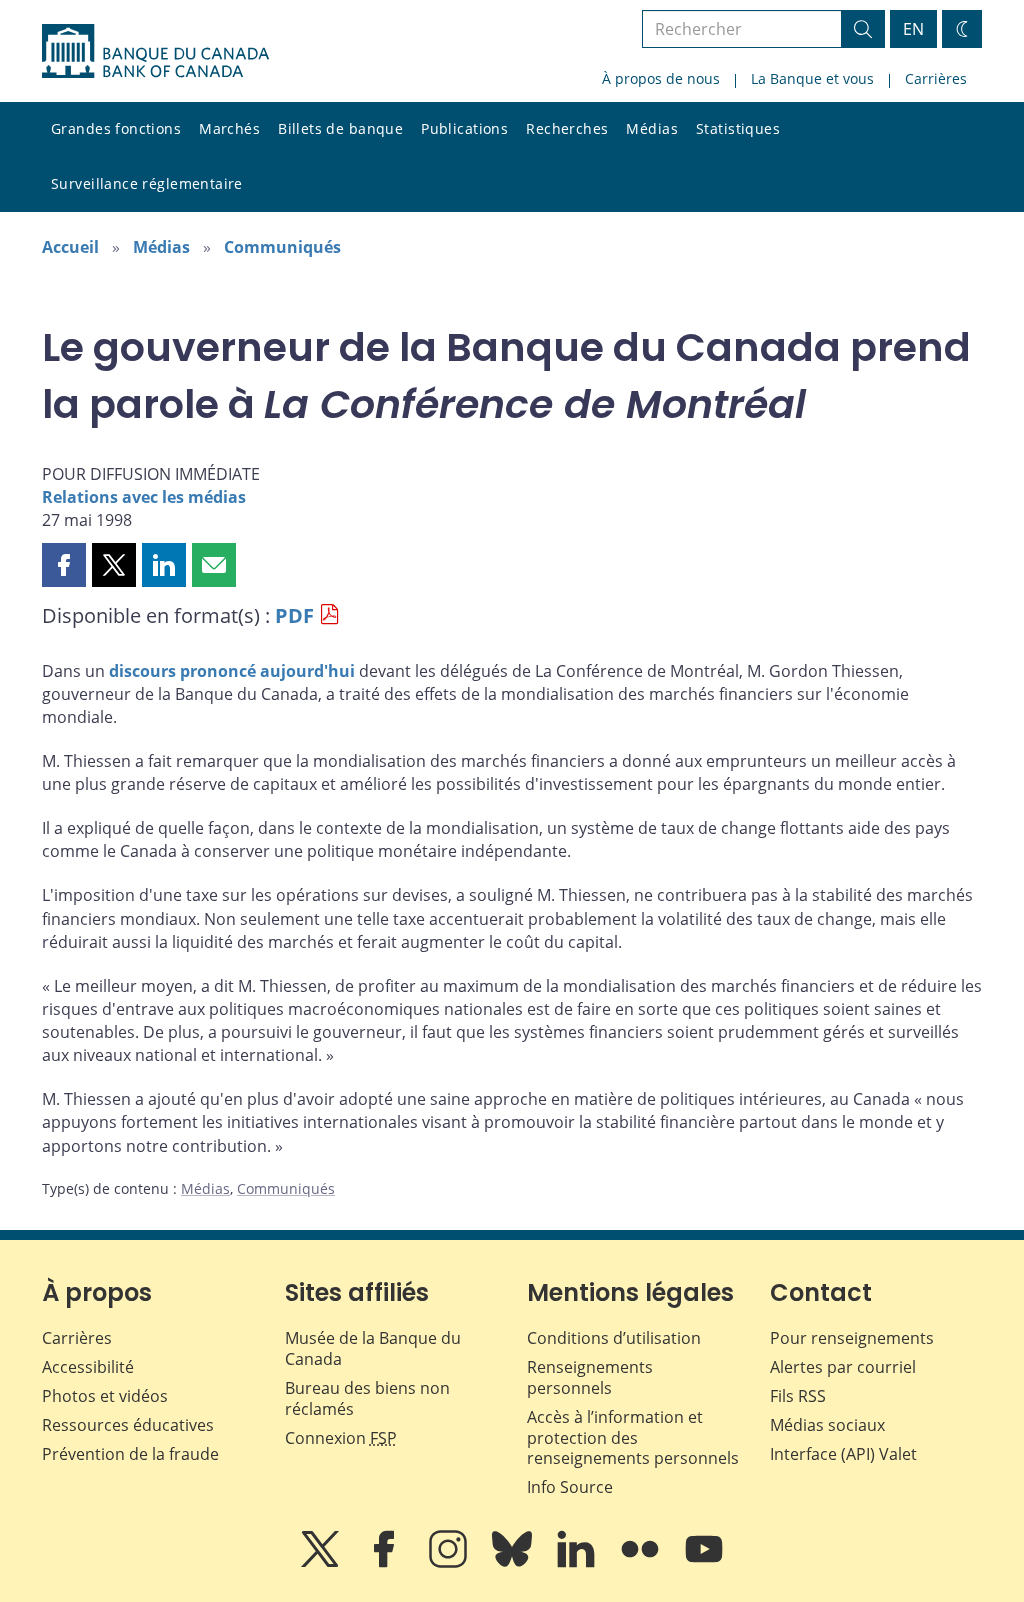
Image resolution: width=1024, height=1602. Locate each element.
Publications (464, 128)
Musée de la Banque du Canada (373, 1348)
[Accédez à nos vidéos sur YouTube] (704, 1563)
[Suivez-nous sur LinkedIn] (578, 1563)
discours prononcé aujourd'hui (232, 671)
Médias (652, 128)
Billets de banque (340, 128)
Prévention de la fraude (130, 1454)
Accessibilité (88, 1367)
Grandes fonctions (116, 128)
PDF (294, 615)
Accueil (70, 247)
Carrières (936, 78)
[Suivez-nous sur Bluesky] (514, 1563)
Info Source (570, 1487)
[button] (64, 565)
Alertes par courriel (843, 1367)
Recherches (567, 128)
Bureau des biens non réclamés (367, 1398)
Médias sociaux (827, 1425)
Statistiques (738, 128)
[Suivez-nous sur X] (322, 1563)
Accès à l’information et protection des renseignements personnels (633, 1438)
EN (913, 29)
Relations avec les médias (144, 497)
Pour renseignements (852, 1338)
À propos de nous (661, 78)
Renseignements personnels (590, 1377)
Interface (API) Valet (843, 1454)
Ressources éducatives (128, 1425)
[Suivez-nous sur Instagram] (450, 1563)
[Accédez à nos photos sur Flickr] (642, 1563)
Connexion (341, 1438)
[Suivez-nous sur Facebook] (386, 1563)
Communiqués (282, 247)
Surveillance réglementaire (147, 183)
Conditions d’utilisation (614, 1338)
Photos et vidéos (105, 1396)
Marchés (229, 128)
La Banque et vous (812, 78)
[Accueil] (155, 51)
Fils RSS (798, 1396)
